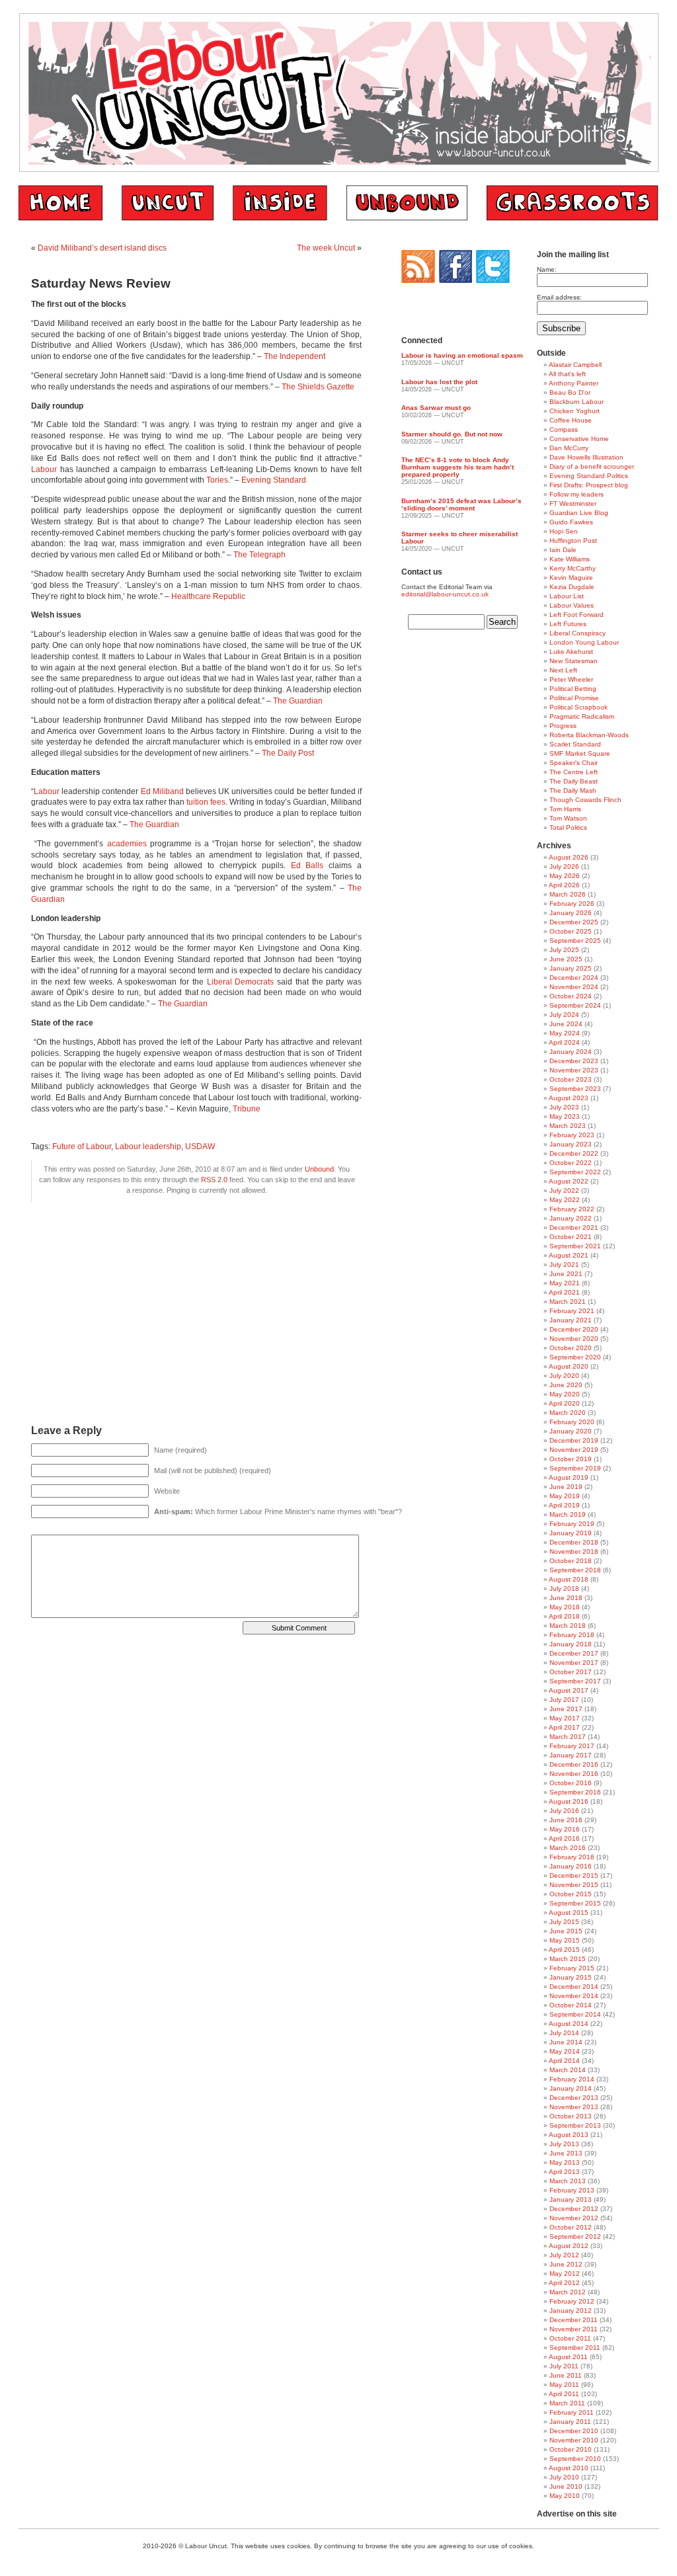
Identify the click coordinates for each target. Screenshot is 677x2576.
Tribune (247, 1109)
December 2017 (574, 1653)
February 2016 (572, 1857)
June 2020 (566, 1385)
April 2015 (564, 1950)
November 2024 (574, 987)
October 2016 (571, 1783)
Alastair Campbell (575, 365)
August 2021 (569, 1255)
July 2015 (564, 1922)
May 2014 (565, 2051)
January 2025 (571, 968)
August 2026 (569, 857)
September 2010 (575, 2459)
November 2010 (574, 2440)
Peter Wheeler (571, 679)
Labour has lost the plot (439, 382)
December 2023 (574, 1061)
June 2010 (566, 2486)
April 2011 (564, 2394)
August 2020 (569, 1366)
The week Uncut (326, 248)
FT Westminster (573, 503)
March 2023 (568, 1126)
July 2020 (564, 1376)
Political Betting (573, 689)
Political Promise (574, 698)
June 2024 (566, 1024)
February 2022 (572, 1209)
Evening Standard (274, 480)
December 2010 (574, 2431)
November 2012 (574, 2218)
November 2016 (574, 1774)
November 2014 (574, 1996)
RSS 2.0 (214, 1180)
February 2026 (572, 904)
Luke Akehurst (571, 652)
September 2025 (575, 941)
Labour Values (572, 605)
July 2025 (564, 950)
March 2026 (568, 894)
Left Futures (568, 624)
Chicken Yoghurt (575, 411)
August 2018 (569, 1579)
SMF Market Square (580, 753)
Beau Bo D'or (570, 392)
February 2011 (572, 2412)
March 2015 (568, 1959)
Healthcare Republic (208, 596)
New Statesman (574, 661)
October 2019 (571, 1459)
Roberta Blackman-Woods (589, 735)
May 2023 (565, 1116)
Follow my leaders (577, 494)
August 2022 (569, 1181)
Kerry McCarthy (573, 568)
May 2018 (565, 1607)
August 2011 (568, 2357)
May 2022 (565, 1200)
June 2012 (566, 2264)
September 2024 (575, 1005)
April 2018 (564, 1616)
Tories (217, 480)
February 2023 (572, 1135)
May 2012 (565, 2274)
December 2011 (574, 2320)
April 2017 (564, 1727)
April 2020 (564, 1403)
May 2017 (565, 1718)
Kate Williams (570, 559)
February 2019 (572, 1524)
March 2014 (568, 2070)
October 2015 (571, 1894)
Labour (44, 469)
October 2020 (571, 1348)
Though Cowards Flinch (585, 800)
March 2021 (568, 1302)
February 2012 (572, 2301)
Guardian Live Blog (579, 513)
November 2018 (574, 1551)
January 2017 (571, 1755)
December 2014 (574, 1987)
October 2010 (571, 2449)
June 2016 (566, 1820)
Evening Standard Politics (589, 476)
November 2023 (574, 1070)
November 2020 (574, 1339)
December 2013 (574, 2098)
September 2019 (575, 1468)
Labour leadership (148, 1147)
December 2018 (574, 1542)
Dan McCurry (569, 448)
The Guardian (298, 701)
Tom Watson (568, 818)
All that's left (567, 374)
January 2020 (571, 1431)
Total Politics (568, 827)
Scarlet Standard (575, 744)
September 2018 (575, 1570)
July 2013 (564, 2144)
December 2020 (574, 1329)
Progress (563, 726)
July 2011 (564, 2366)
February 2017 (572, 1746)
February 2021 (572, 1311)
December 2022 (574, 1153)
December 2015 (574, 1875)
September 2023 (575, 1089)
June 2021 (566, 1274)
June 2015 (566, 1931)
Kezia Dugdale (572, 587)
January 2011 (570, 2422)
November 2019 (574, 1450)
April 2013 (564, 2172)
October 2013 (571, 2116)
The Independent (295, 356)
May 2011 (564, 2385)
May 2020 (565, 1394)
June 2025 (566, 959)
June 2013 (566, 2153)
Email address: (559, 297)
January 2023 (571, 1144)
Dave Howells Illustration (586, 457)
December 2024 (574, 978)
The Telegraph (259, 555)
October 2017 (571, 1672)
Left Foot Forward (577, 615)
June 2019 (566, 1487)
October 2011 (570, 2338)
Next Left (563, 670)
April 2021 (564, 1292)
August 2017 (569, 1690)
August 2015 (569, 1912)
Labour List (567, 596)
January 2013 (571, 2199)
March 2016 (568, 1848)
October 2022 (571, 1163)
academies (127, 844)
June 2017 (566, 1709)
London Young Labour (584, 642)
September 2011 (575, 2348)
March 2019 (568, 1514)
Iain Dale (563, 550)
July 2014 (564, 2033)
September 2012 (575, 2236)
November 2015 (574, 1885)
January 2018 (571, 1644)
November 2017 (574, 1663)
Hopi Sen (564, 531)
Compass (564, 429)
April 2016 (564, 1838)
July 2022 (564, 1190)
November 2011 (574, 2329)
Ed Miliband (162, 791)
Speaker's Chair (574, 763)
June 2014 (566, 2042)
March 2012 (568, 2292)
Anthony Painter (574, 383)
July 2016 (564, 1811)
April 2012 (564, 2283)
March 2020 (568, 1413)
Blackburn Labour (577, 402)
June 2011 (566, 2375)
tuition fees (206, 802)
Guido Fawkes (571, 522)
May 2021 (565, 1283)
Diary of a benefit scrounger (592, 466)
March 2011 (567, 2403)
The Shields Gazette (318, 387)
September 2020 (575, 1357)
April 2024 (564, 1042)
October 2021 (571, 1237)
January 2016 (571, 1866)
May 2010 (565, 2496)
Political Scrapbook (578, 707)
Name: (547, 269)
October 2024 (571, 996)
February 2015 (572, 1968)
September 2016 (575, 1792)
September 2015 (575, 1903)
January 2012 (571, 2311)
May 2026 (565, 876)
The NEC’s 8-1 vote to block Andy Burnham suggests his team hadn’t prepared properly (458, 467)
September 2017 (575, 1681)
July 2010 (564, 2477)
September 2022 (575, 1172)
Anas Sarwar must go (436, 408)
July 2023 (564, 1107)
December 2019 (574, 1440)
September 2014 (575, 2014)
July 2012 (564, 2255)
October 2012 (571, 2227)
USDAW (200, 1147)
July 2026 (564, 866)
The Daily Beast (574, 781)
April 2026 (564, 885)
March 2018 (568, 1626)
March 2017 (568, 1737)
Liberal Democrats (241, 982)
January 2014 (571, 2088)
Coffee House (571, 420)
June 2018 (566, 1598)
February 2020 (572, 1422)
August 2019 (569, 1477)
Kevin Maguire (571, 578)
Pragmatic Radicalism (582, 716)
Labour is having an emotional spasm (462, 355)
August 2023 (569, 1098)
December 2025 (574, 922)
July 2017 (564, 1700)
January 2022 (571, 1218)
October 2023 (571, 1079)
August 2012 (569, 2246)
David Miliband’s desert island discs (102, 248)
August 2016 (569, 1801)
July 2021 (564, 1265)
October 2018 (571, 1561)
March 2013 (568, 2181)
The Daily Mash (573, 790)
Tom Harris (565, 809)
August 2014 (569, 2024)
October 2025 (571, 931)
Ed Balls (307, 865)
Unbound (319, 1169)
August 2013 (569, 2135)
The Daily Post (288, 753)
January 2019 (571, 1533)
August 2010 (569, 2468)
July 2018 (564, 1589)
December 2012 (574, 2209)
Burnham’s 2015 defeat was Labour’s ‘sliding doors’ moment (461, 504)
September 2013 (575, 2125)
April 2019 (564, 1505)
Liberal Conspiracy (577, 633)
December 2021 (574, 1228)
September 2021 (575, 1246)
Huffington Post (573, 541)
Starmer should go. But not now (452, 434)
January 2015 (571, 1977)
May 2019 (565, 1496)
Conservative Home (579, 439)
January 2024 (571, 1052)
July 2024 (564, 1015)
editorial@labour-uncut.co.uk (445, 594)
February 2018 (572, 1635)
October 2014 (571, 2005)
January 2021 (571, 1320)
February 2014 (572, 2079)
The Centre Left (574, 772)
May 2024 (565, 1033)
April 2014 (564, 2061)
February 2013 (572, 2190)
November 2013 (574, 2107)
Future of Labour (82, 1147)
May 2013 (565, 2162)
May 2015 (565, 1940)
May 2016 (565, 1829)
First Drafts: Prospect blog (589, 485)
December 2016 (574, 1764)
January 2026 (571, 913)
